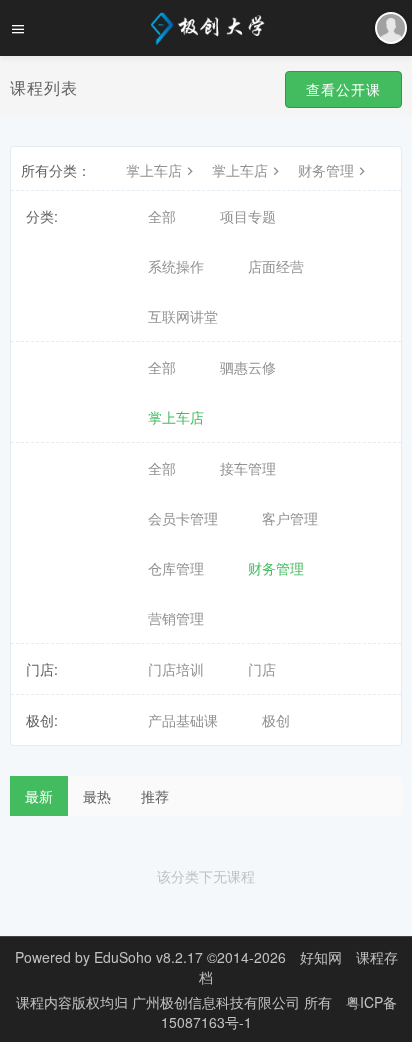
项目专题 (248, 216)
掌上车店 (154, 170)
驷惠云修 (248, 367)
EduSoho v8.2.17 (148, 957)
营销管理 (176, 618)
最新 (39, 796)
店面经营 (276, 266)
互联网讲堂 (183, 316)
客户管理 (290, 518)
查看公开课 (343, 89)
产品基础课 (183, 720)
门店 (262, 669)
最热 (97, 796)
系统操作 (176, 266)
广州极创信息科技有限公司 (218, 1002)
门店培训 (176, 669)
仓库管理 (176, 568)
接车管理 (248, 468)
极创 (276, 720)
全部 (162, 216)
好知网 (321, 957)
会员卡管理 (183, 518)
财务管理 (326, 170)
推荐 (155, 796)
